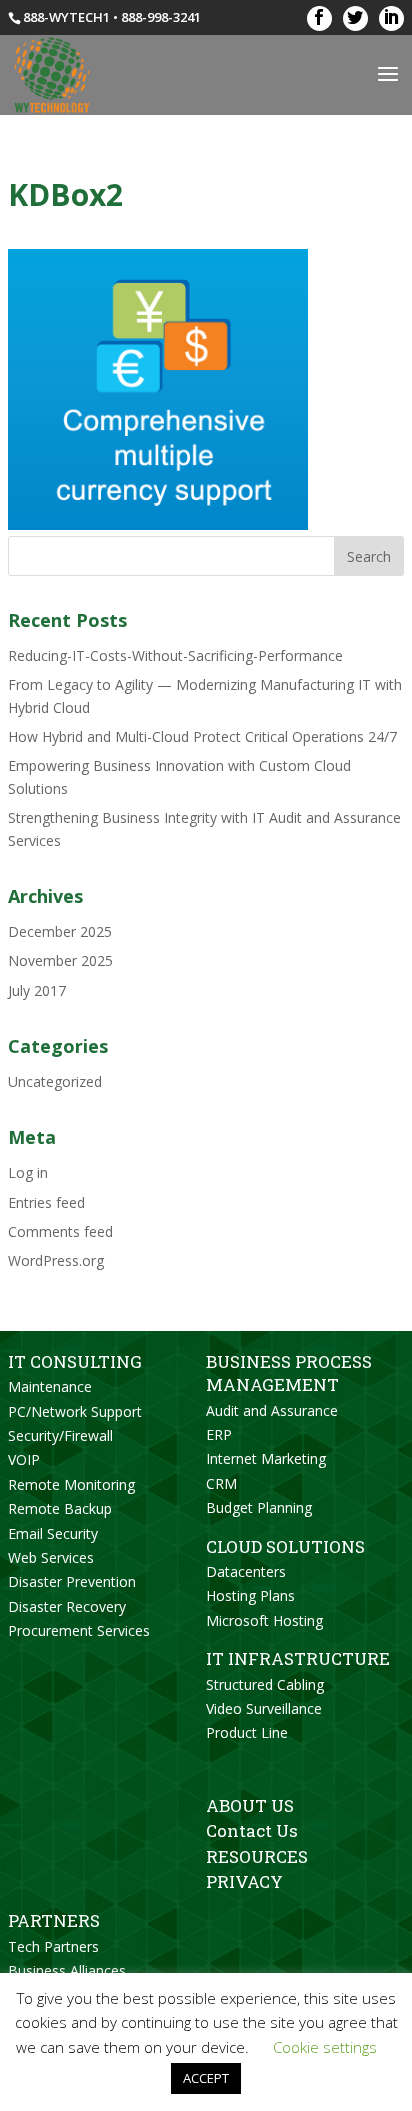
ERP (219, 1434)
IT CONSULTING (75, 1361)
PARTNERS (54, 1920)
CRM (221, 1483)
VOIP (24, 1459)
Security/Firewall (60, 1435)
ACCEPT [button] (206, 2078)
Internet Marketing (266, 1458)
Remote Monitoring (71, 1484)
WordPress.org (56, 1260)
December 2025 (60, 931)
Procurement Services (79, 1630)
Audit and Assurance (272, 1410)
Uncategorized (55, 1081)
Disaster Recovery (67, 1606)
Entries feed (46, 1202)
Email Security (53, 1533)
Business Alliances (67, 1970)
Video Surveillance (264, 1708)
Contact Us (252, 1830)
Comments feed (60, 1231)
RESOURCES (257, 1856)
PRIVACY (244, 1881)
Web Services (51, 1557)
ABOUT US (250, 1805)
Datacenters (246, 1571)
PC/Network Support (75, 1411)
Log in (28, 1172)
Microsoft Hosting (264, 1620)
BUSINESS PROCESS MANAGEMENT (289, 1373)
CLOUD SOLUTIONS (285, 1546)
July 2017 (37, 990)
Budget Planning (259, 1507)
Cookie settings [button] (325, 2047)
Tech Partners (53, 1946)
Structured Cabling (265, 1684)
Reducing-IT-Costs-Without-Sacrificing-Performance (175, 655)
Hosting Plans (250, 1595)
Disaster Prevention (72, 1581)
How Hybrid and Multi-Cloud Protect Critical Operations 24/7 (202, 736)
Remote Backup (60, 1508)
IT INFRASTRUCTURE (298, 1658)
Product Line (247, 1732)
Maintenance (50, 1386)
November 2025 (60, 960)
